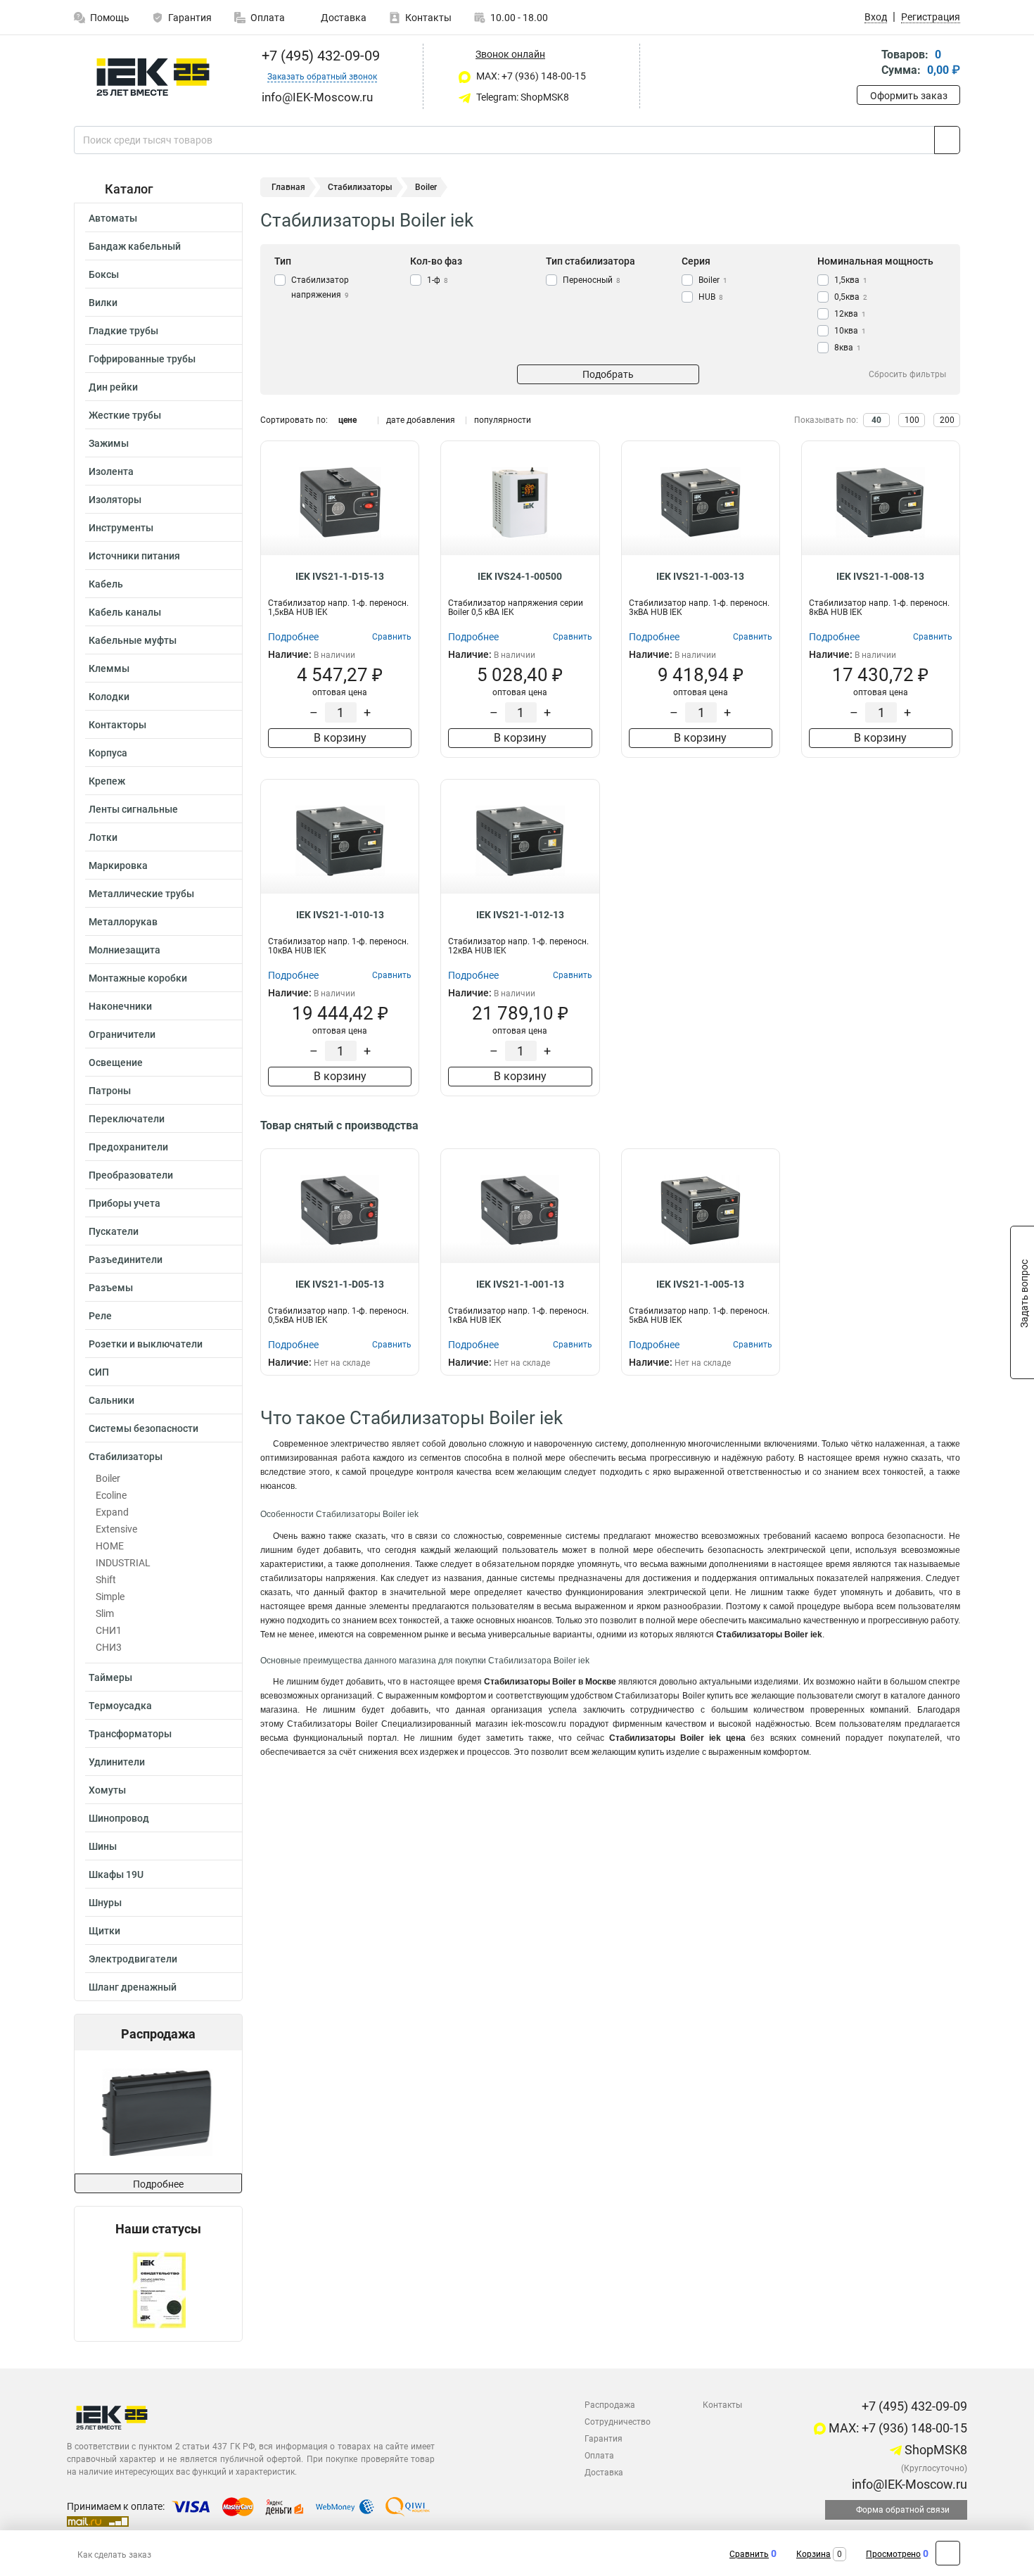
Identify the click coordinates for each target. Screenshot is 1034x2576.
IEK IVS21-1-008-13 (880, 576)
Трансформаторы (130, 1734)
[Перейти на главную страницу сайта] (153, 77)
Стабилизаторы (126, 1457)
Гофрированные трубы (142, 359)
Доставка (343, 18)
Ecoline (111, 1495)
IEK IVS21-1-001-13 (520, 1284)
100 (912, 420)
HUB (711, 297)
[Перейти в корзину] (867, 64)
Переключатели (127, 1119)
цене (347, 420)
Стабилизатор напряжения (320, 287)
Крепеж (107, 781)
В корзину (340, 738)
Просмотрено (893, 2554)
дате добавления (421, 420)
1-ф (438, 280)
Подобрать (608, 374)
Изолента (111, 471)
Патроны (110, 1091)
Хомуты (107, 1790)
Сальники (111, 1400)
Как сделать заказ (114, 2555)
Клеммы (109, 668)
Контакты (428, 18)
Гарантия (190, 18)
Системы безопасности (143, 1428)
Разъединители (126, 1260)
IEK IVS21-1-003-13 (700, 576)
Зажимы (109, 443)
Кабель (106, 584)
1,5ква (851, 280)
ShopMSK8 (934, 2450)
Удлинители (117, 1762)
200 (947, 420)
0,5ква (851, 297)
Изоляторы (115, 500)
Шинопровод (119, 1818)
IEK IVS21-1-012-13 (520, 915)
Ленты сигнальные (133, 809)
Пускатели (114, 1231)
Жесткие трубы (125, 415)
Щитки (104, 1931)
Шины (103, 1846)
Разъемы (111, 1288)
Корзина (813, 2554)
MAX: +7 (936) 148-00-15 (530, 76)
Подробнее (158, 2184)
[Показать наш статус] (159, 2289)
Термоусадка (120, 1706)
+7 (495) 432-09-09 (319, 56)
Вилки (103, 303)
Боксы (104, 274)
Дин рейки (113, 387)
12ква (850, 314)
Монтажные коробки (138, 978)
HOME (110, 1546)
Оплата (268, 18)
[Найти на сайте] (947, 140)
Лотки (103, 837)
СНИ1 (109, 1630)
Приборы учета (125, 1203)
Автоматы (113, 218)
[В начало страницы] (948, 2553)
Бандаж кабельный (135, 246)
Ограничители (122, 1034)
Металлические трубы (141, 894)
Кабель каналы (125, 612)
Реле (100, 1316)
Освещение (116, 1062)
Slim (105, 1613)
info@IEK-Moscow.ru (908, 2484)
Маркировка (118, 865)
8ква (848, 348)
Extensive (116, 1529)
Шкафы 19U (116, 1874)
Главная (288, 187)
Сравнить (749, 2554)
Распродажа (610, 2405)
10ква (850, 331)
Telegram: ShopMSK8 (522, 97)
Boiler (108, 1478)
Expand (112, 1512)
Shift (106, 1580)
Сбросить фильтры (907, 374)
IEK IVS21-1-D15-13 (340, 576)
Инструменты (121, 528)
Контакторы (117, 725)
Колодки (109, 697)
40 (876, 420)
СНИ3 (109, 1647)
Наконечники (120, 1006)
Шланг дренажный (133, 1987)
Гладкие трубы (123, 331)
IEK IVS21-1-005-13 (700, 1284)
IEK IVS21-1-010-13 (340, 915)
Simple (110, 1597)
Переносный (592, 280)
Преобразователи (131, 1175)
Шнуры (105, 1903)
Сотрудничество (618, 2422)
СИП (99, 1372)
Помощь (110, 18)
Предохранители (128, 1147)
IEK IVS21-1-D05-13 (340, 1284)
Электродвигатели (133, 1959)
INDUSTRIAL (123, 1563)
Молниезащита (125, 950)
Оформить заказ (909, 96)
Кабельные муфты (133, 640)
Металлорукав (123, 922)
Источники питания (134, 556)
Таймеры (110, 1677)
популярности (503, 420)
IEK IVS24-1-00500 (520, 576)
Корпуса (108, 753)
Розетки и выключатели (146, 1344)
